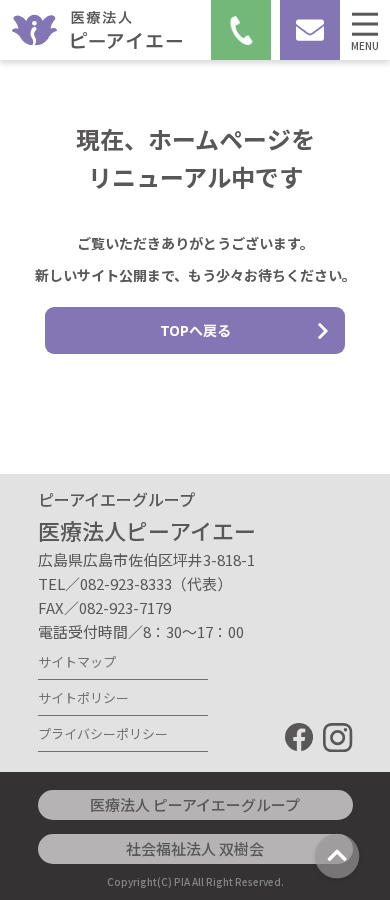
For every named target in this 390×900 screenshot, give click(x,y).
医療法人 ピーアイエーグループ (195, 804)
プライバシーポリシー (103, 733)
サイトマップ (77, 661)
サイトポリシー (83, 697)
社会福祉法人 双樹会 (195, 848)
